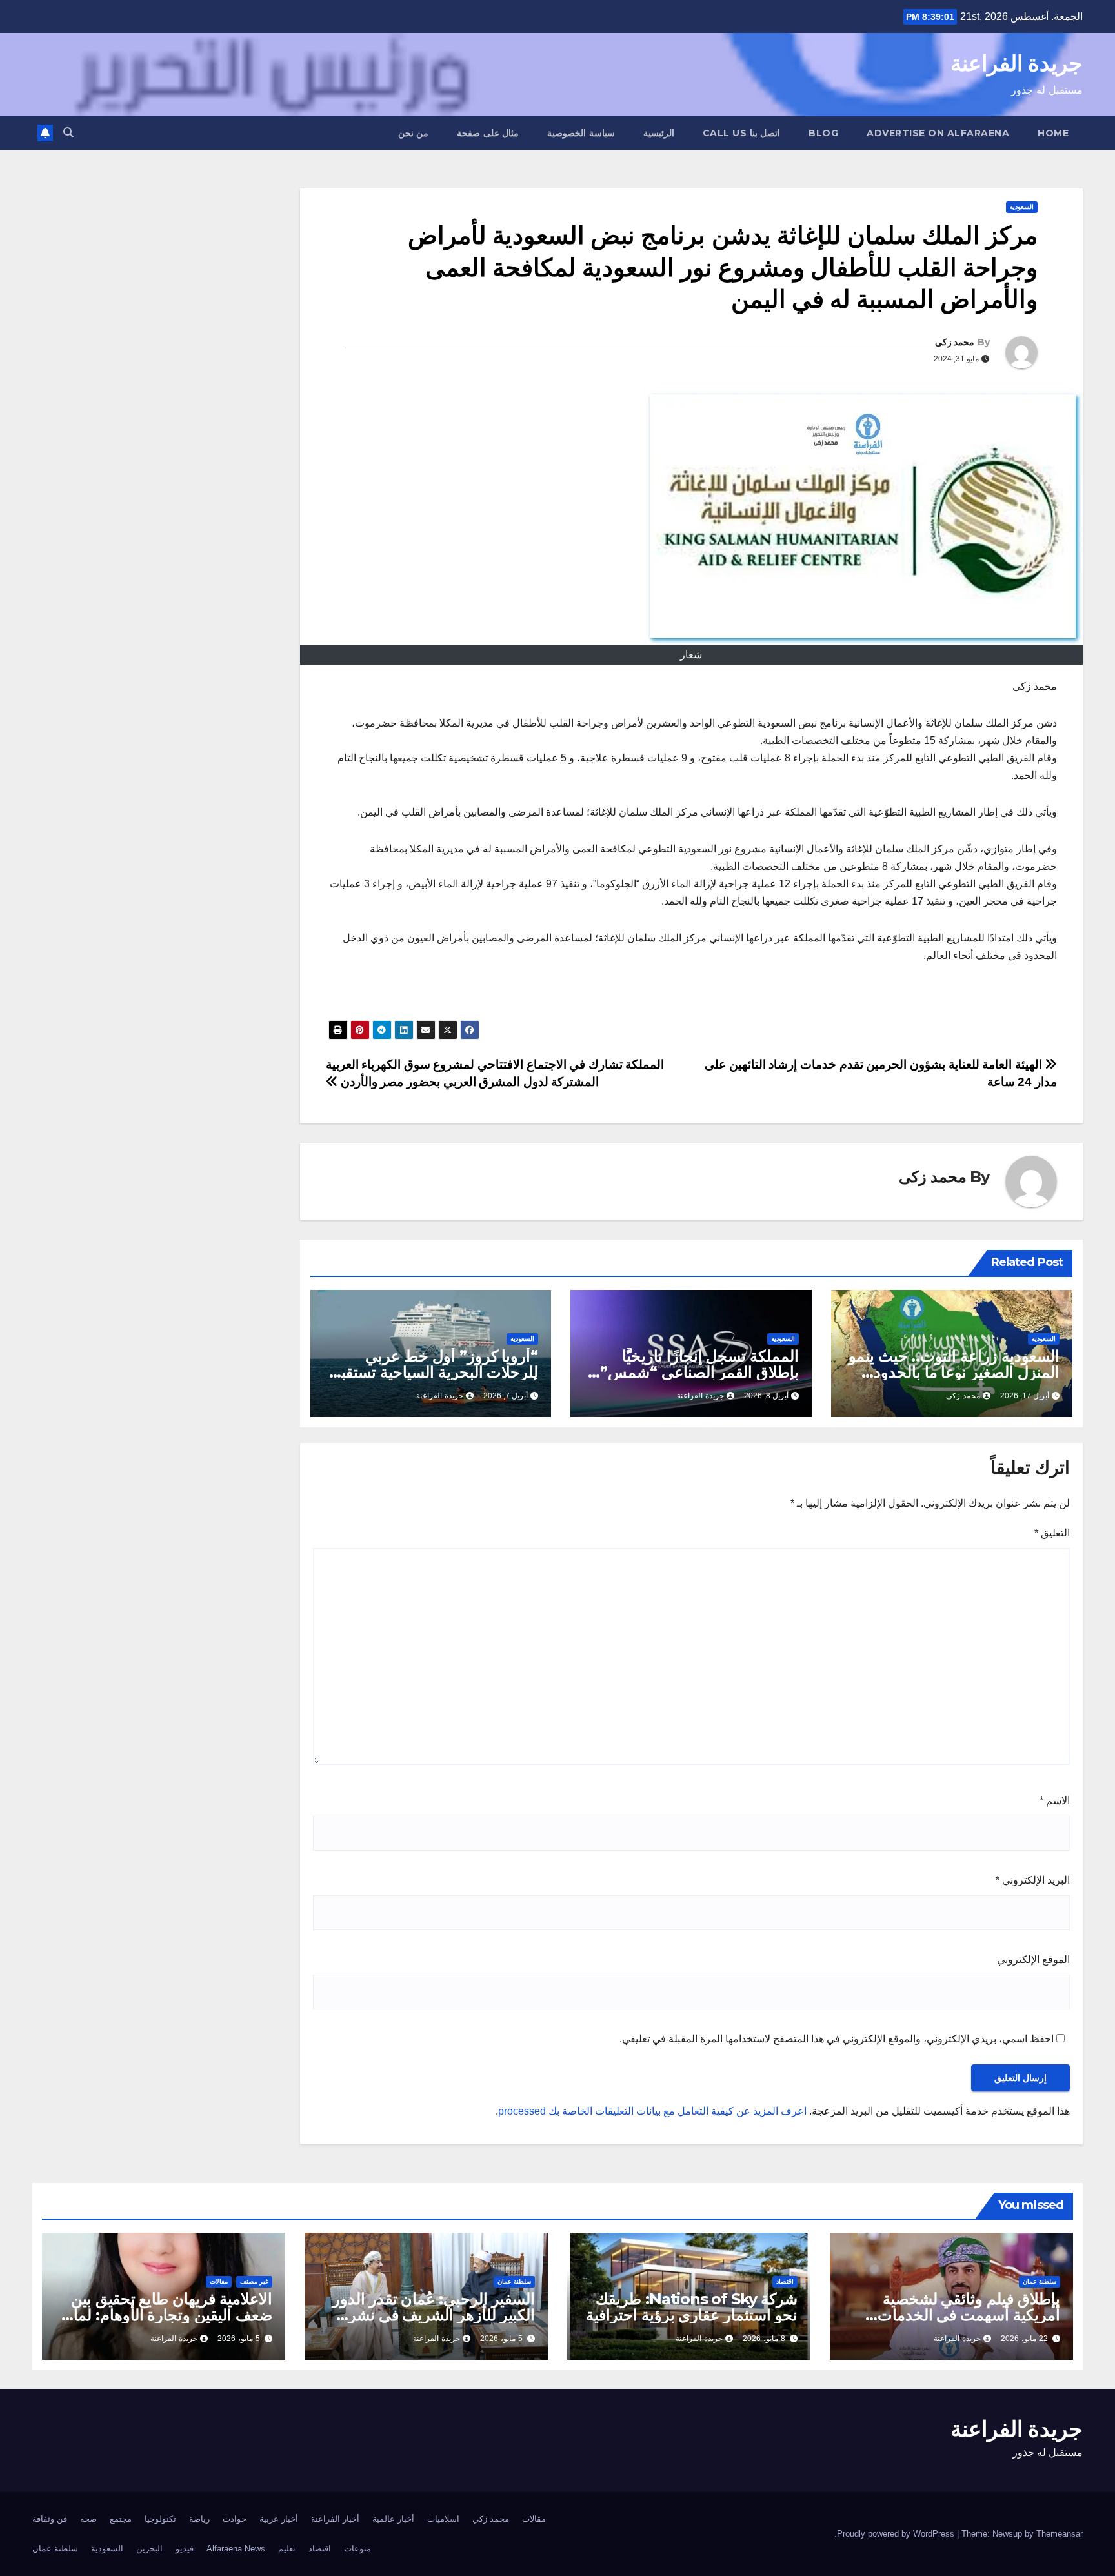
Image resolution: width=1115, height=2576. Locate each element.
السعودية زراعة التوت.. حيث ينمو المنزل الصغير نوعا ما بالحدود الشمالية (954, 1372)
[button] (68, 133)
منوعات (357, 2549)
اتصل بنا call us (742, 133)
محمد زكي (491, 2519)
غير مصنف (254, 2281)
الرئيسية (659, 133)
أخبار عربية (279, 2519)
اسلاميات (443, 2519)
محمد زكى (955, 342)
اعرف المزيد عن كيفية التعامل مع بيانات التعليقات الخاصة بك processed (652, 2111)
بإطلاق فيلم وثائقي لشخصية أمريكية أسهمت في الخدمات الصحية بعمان (969, 2315)
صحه (88, 2519)
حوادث (235, 2519)
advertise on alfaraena (938, 133)
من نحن (414, 133)
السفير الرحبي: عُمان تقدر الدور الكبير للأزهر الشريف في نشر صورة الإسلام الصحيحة (434, 2315)
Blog (823, 133)
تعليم (287, 2549)
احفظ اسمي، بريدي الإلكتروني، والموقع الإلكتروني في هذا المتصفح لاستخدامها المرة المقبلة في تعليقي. (837, 2039)
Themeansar (1060, 2534)
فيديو (185, 2549)
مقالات (219, 2281)
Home (1053, 133)
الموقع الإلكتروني (1033, 1959)
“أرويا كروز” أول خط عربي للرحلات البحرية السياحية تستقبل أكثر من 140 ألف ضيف (434, 1372)
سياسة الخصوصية (581, 133)
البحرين (149, 2549)
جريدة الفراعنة (1017, 63)
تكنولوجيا (160, 2519)
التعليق (1052, 1533)
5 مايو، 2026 (501, 2339)
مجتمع (121, 2519)
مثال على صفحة (488, 133)
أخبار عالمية (393, 2519)
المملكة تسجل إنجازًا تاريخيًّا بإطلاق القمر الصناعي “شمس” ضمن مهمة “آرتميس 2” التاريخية (694, 1372)
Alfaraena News (236, 2549)
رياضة (199, 2519)
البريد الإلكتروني (1033, 1880)
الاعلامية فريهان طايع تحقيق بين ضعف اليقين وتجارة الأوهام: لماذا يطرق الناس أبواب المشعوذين (167, 2315)
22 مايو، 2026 (1024, 2339)
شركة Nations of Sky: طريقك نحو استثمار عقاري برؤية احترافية (692, 2307)
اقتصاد (785, 2281)
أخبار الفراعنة (335, 2519)
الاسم (1055, 1801)
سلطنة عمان (1040, 2281)
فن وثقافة (50, 2519)
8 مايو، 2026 (764, 2339)
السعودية (1022, 207)
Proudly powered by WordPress (897, 2534)
